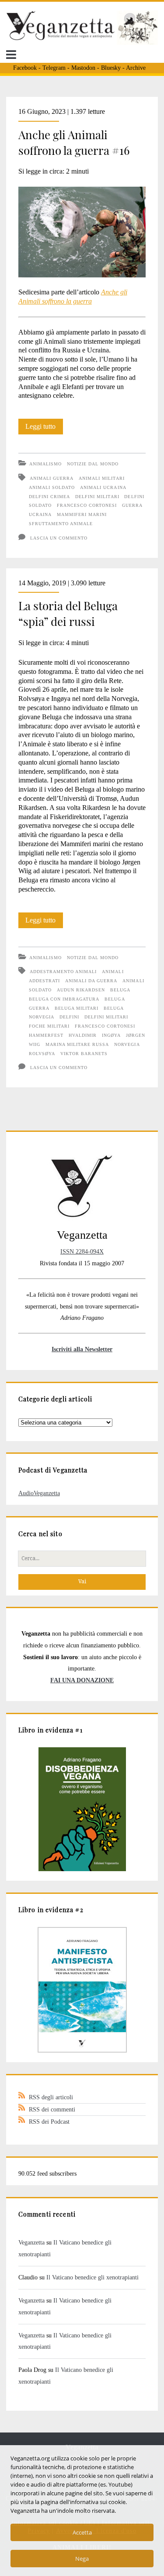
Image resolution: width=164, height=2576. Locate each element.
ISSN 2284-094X (82, 1251)
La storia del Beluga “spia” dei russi (68, 613)
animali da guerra (91, 981)
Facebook (25, 68)
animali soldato (52, 487)
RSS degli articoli (51, 2097)
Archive (136, 68)
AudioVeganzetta (39, 1493)
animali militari (102, 478)
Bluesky (111, 68)
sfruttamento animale (61, 524)
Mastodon (83, 68)
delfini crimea (50, 497)
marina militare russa (77, 1044)
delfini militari (97, 497)
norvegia (127, 1044)
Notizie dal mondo (93, 464)
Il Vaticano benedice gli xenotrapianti (92, 2277)
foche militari (49, 1026)
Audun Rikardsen (81, 990)
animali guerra (52, 478)
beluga (120, 990)
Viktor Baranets (84, 1054)
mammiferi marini (82, 514)
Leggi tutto (44, 428)
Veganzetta (31, 2242)
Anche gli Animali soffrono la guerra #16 (74, 142)
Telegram (54, 68)
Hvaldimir (83, 1035)
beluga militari (77, 1008)
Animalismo (45, 464)
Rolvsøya (42, 1054)
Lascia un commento (59, 538)
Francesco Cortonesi (87, 505)
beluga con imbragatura (64, 999)
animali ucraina (103, 487)
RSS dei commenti (52, 2109)
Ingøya (111, 1035)
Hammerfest (46, 1035)
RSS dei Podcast (49, 2122)
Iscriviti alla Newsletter (82, 1349)
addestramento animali (63, 972)
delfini (69, 1017)
